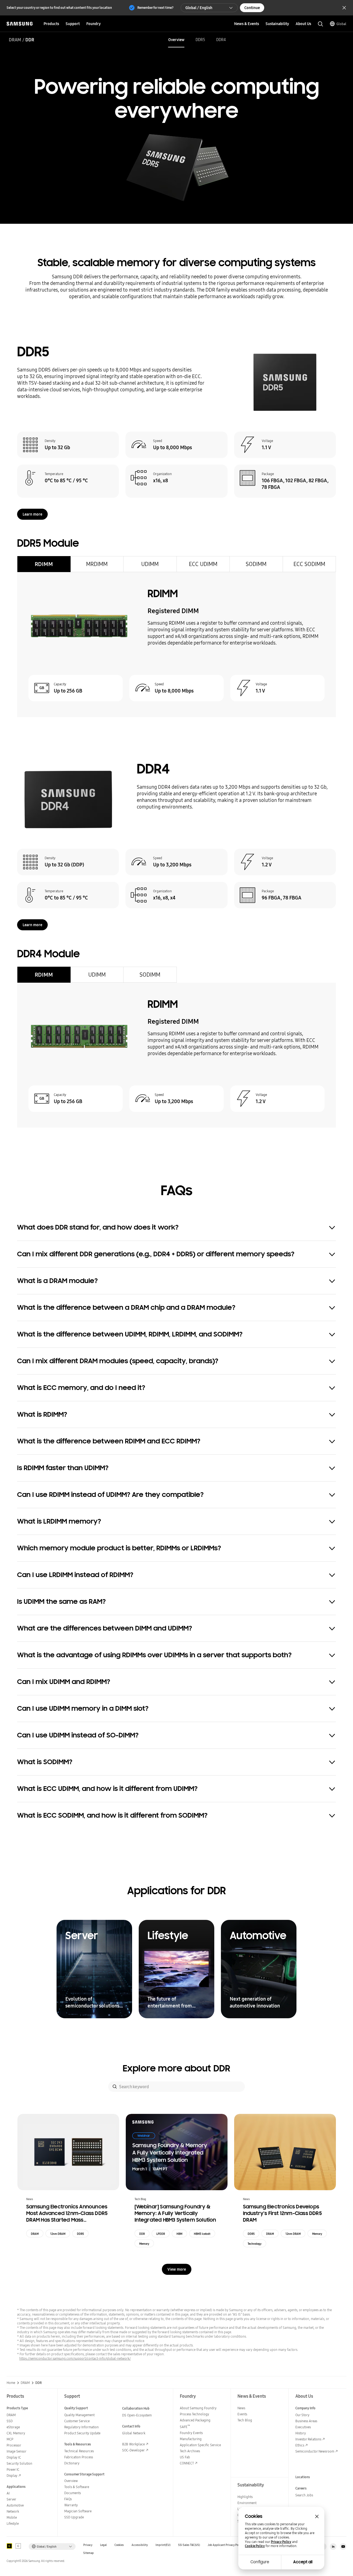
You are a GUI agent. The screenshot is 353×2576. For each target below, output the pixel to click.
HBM (179, 2234)
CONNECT (187, 2463)
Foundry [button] (93, 24)
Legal (103, 2545)
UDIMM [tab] (150, 564)
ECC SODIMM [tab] (309, 564)
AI (8, 2493)
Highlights (245, 2497)
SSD (10, 2421)
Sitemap (89, 2553)
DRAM (15, 40)
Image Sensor (17, 2451)
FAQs (68, 2499)
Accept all (303, 2562)
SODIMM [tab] (256, 564)
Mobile (12, 2517)
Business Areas (306, 2421)
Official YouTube (343, 2547)
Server (11, 2499)
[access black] (9, 2546)
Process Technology (194, 2414)
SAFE (185, 2427)
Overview (176, 40)
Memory (144, 2244)
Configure (260, 2562)
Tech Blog (245, 2420)
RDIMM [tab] (44, 564)
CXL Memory (16, 2433)
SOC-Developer (133, 2450)
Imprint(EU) (163, 2545)
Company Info (305, 2408)
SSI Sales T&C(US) (189, 2545)
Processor (14, 2445)
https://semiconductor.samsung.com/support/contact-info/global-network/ (75, 2358)
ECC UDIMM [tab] (203, 564)
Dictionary (72, 2463)
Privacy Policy (281, 2542)
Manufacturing (191, 2439)
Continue (252, 8)
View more (177, 2269)
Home (11, 2383)
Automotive (15, 2505)
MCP (10, 2439)
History (301, 2433)
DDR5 (200, 40)
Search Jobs (304, 2495)
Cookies (119, 2545)
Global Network (134, 2433)
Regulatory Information (81, 2427)
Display (12, 2476)
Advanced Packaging (195, 2420)
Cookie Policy (255, 2546)
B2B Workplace (133, 2444)
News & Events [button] (247, 24)
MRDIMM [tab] (97, 564)
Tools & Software (77, 2487)
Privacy (88, 2545)
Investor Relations (308, 2439)
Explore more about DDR (176, 2068)
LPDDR (161, 2234)
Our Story (302, 2415)
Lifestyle (13, 2524)
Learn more (32, 514)
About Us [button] (303, 24)
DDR (142, 2234)
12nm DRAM (58, 2234)
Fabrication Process (79, 2457)
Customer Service (77, 2421)
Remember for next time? (155, 8)
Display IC (14, 2457)
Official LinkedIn (333, 2547)
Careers (301, 2488)
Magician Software (78, 2511)
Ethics (300, 2445)
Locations (303, 2477)
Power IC (13, 2469)
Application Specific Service (200, 2445)
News (241, 2408)
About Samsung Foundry (198, 2408)
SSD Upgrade (74, 2517)
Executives (303, 2427)
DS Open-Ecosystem (137, 2415)
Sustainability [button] (277, 24)
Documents (73, 2493)
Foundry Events (191, 2433)
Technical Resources (79, 2451)
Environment (247, 2503)
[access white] (18, 2546)
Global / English (199, 8)
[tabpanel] (176, 645)
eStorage (13, 2427)
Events (242, 2414)
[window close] (317, 2516)
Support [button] (73, 24)
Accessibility (140, 2545)
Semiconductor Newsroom (315, 2451)
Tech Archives (190, 2451)
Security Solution (19, 2463)
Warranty (71, 2505)
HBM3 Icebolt (202, 2234)
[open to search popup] (320, 24)
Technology (255, 2244)
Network (13, 2511)
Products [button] (51, 24)
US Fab (185, 2457)
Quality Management (79, 2415)
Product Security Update (82, 2433)
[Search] (115, 2087)
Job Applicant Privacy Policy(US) (228, 2545)
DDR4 (221, 40)
